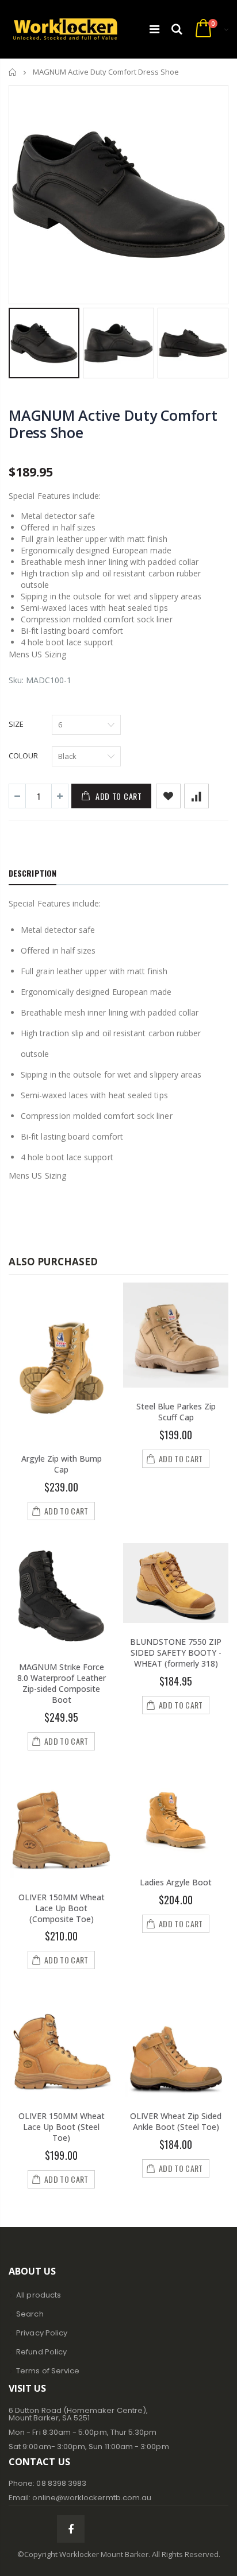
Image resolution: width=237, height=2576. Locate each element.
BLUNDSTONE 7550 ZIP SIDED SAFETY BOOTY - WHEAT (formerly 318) (176, 1653)
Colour (23, 756)
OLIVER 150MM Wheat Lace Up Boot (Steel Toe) (62, 2127)
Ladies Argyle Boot (176, 1882)
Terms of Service (48, 2371)
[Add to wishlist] (168, 796)
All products (39, 2295)
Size (16, 724)
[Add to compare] (196, 796)
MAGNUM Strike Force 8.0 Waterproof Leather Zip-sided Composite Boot (62, 1683)
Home (13, 72)
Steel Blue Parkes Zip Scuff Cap (176, 1412)
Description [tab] (33, 873)
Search (30, 2314)
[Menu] (154, 29)
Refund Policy (41, 2352)
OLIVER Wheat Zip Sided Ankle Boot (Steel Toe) (176, 2121)
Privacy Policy (42, 2333)
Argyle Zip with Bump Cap (62, 1464)
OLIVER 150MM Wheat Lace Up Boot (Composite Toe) (62, 1908)
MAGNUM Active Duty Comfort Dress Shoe (113, 424)
